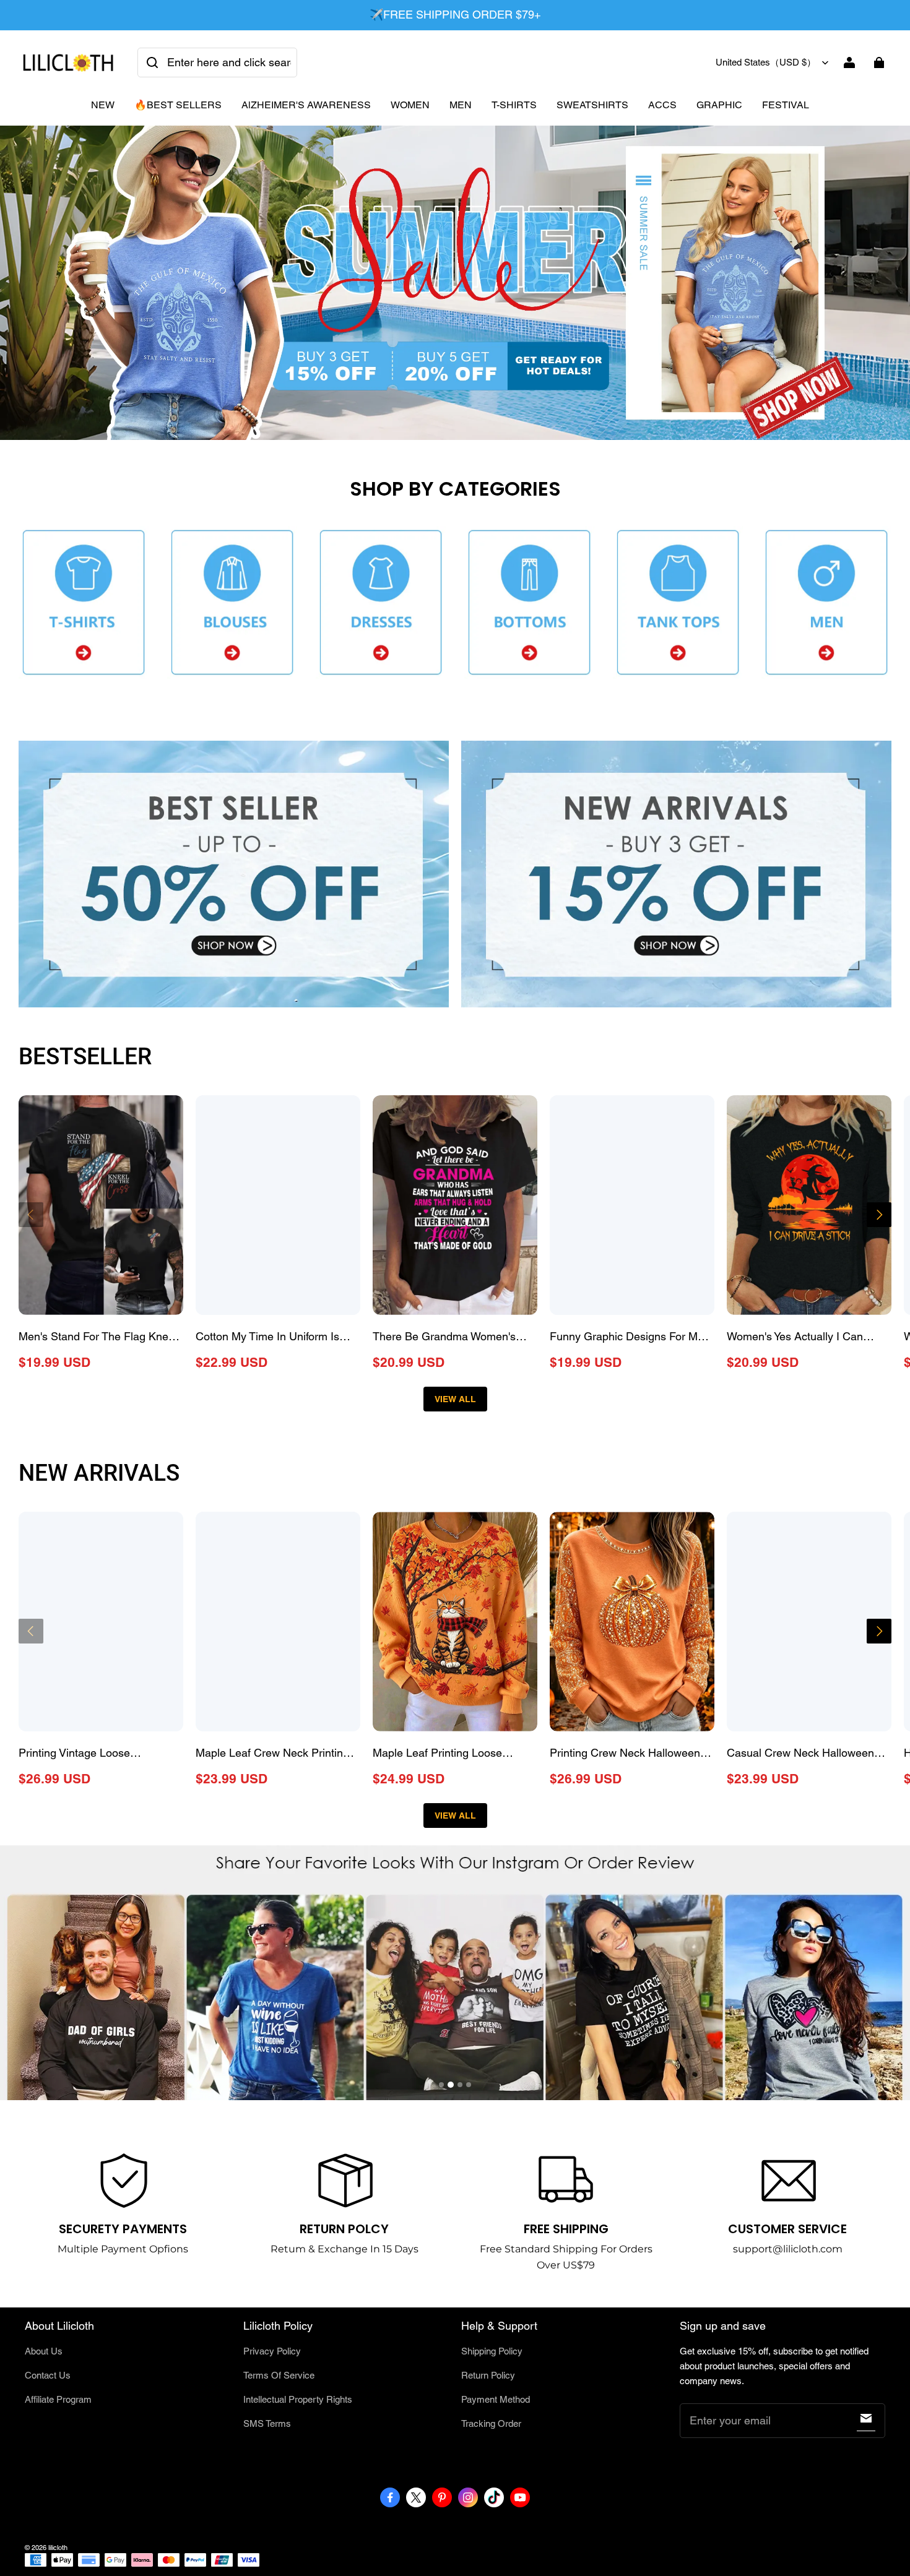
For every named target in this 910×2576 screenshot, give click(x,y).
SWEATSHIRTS (592, 105)
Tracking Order (491, 2423)
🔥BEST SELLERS (178, 105)
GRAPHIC (719, 105)
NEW (103, 105)
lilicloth (58, 2548)
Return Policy (488, 2375)
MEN (461, 105)
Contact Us (48, 2375)
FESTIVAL (786, 105)
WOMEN (410, 105)
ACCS (662, 105)
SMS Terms (267, 2423)
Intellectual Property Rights (298, 2399)
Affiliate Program (58, 2399)
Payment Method (496, 2399)
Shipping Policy (492, 2351)
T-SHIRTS (514, 105)
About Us (44, 2351)
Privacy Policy (272, 2351)
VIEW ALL (455, 1399)
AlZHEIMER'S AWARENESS (306, 105)
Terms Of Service (279, 2375)
